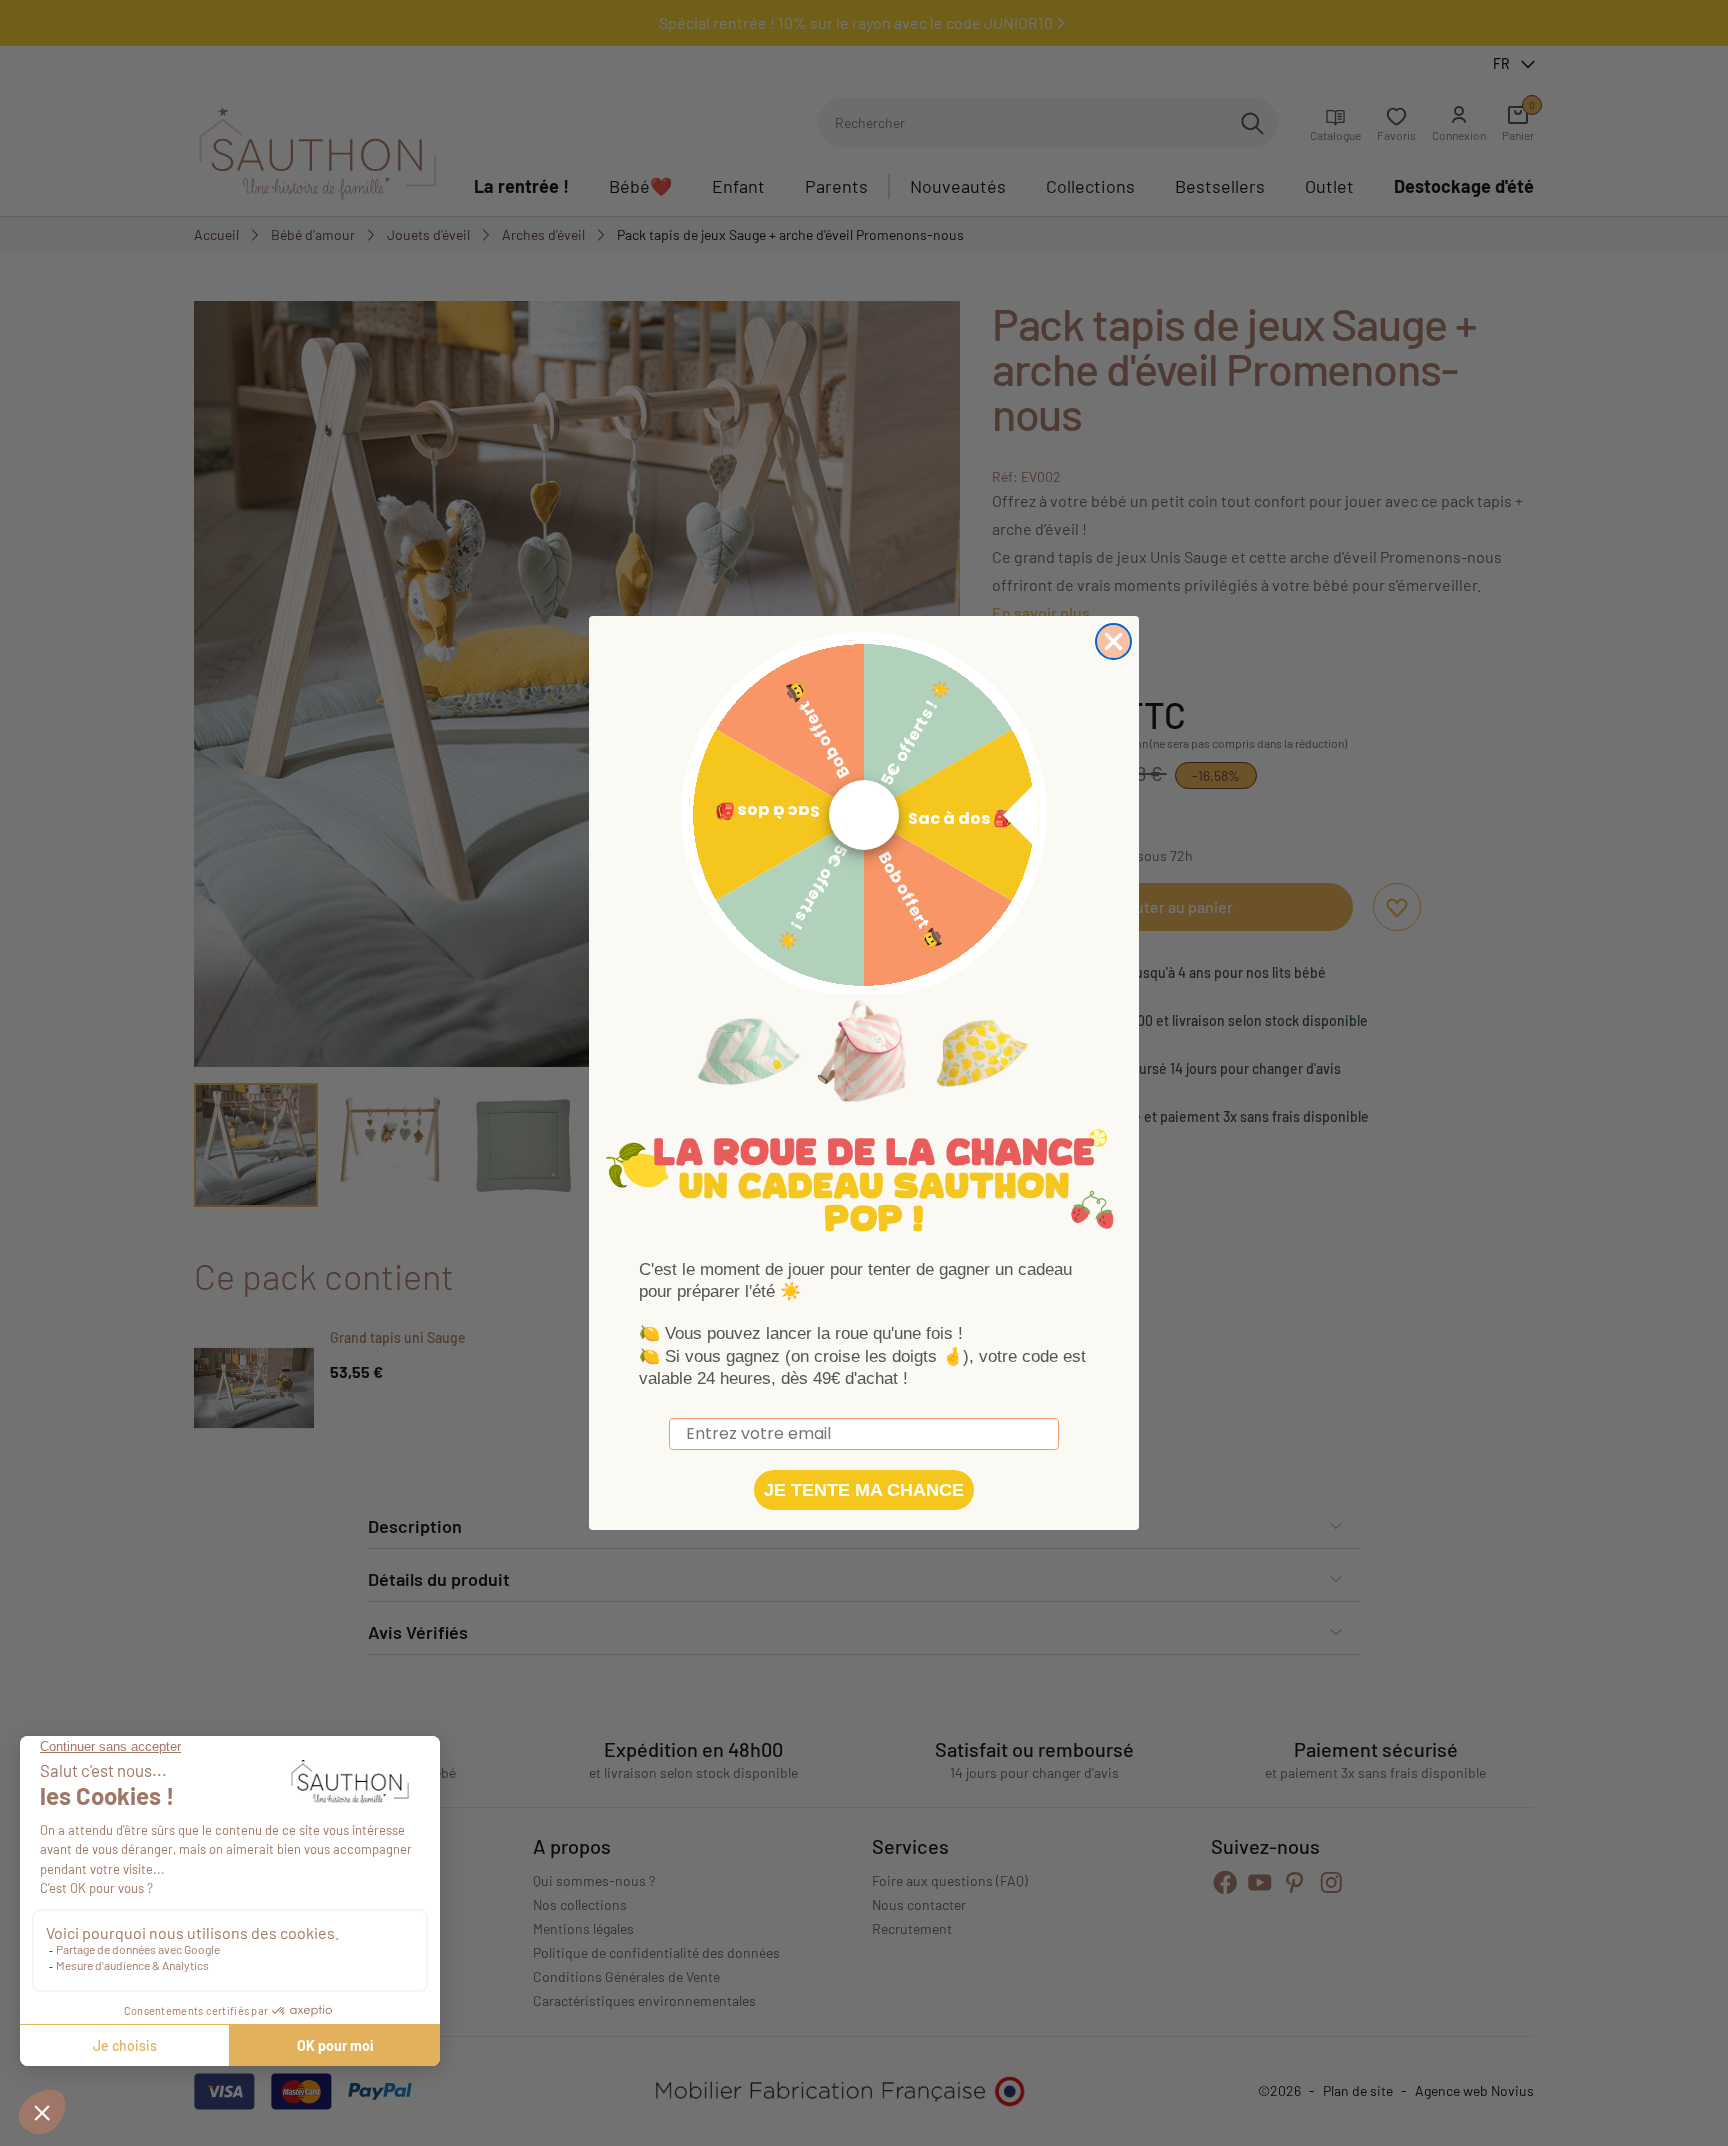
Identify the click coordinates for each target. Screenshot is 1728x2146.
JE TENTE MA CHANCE (864, 1490)
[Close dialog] (1113, 641)
